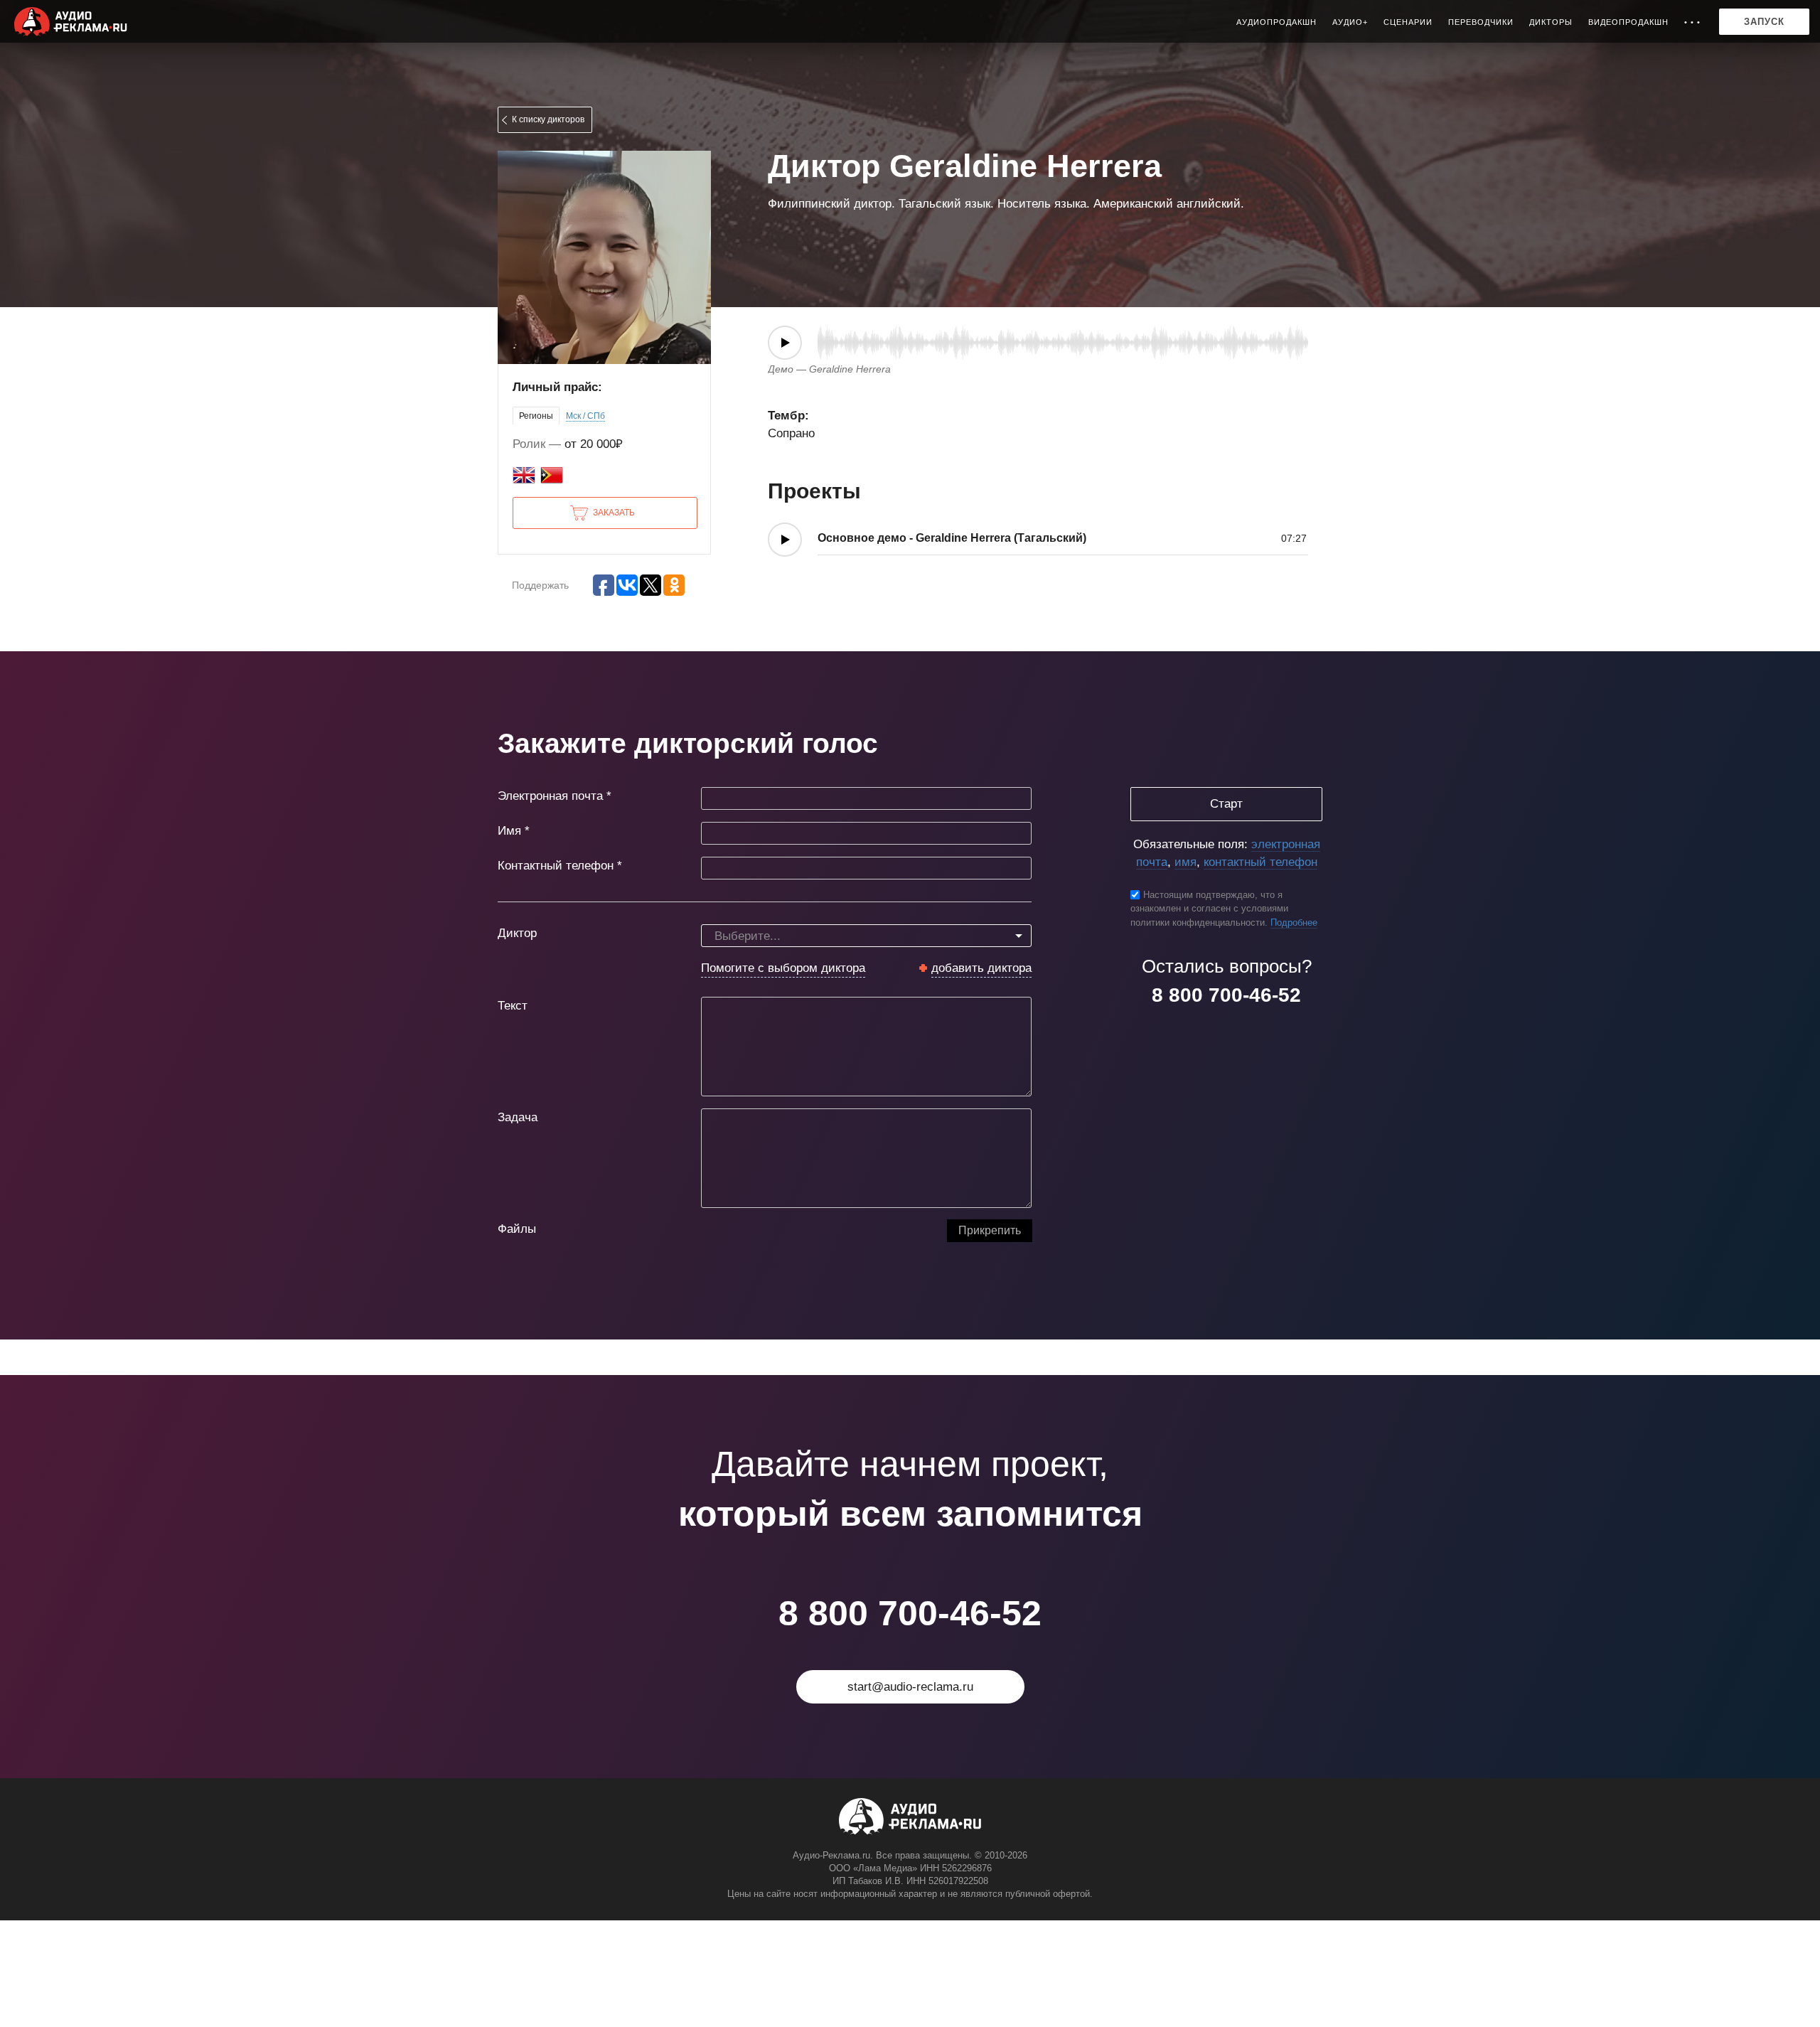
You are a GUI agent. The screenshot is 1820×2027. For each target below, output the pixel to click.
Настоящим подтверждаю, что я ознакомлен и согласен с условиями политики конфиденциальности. (1209, 909)
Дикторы (1551, 22)
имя (1185, 862)
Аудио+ (1350, 22)
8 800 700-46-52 (1226, 995)
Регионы (536, 416)
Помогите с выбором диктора (783, 968)
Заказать (614, 513)
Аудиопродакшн (1276, 22)
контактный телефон (1260, 862)
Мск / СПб (585, 416)
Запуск (1764, 22)
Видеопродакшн (1628, 22)
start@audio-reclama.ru (910, 1687)
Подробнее (1294, 922)
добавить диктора (981, 968)
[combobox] (866, 936)
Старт (1226, 804)
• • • (1692, 22)
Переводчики (1481, 22)
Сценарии (1408, 22)
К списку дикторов (548, 119)
